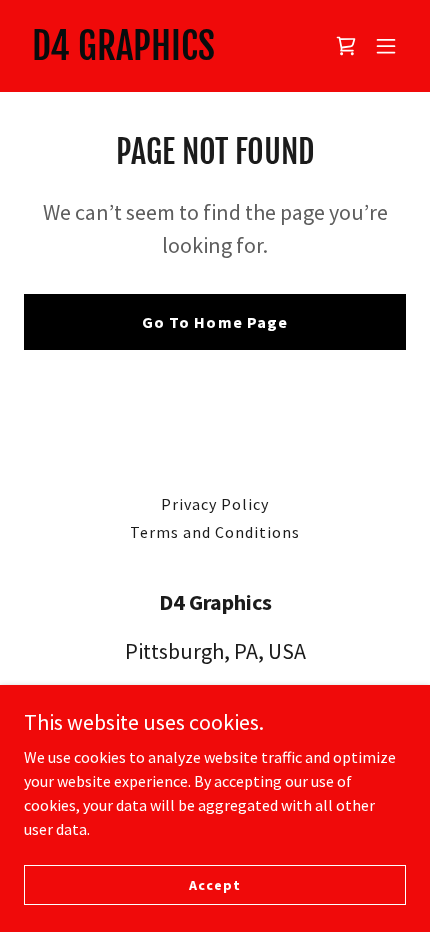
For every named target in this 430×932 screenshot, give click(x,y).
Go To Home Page (214, 322)
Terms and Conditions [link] (215, 532)
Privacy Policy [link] (215, 504)
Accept (214, 884)
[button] (386, 46)
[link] (123, 54)
